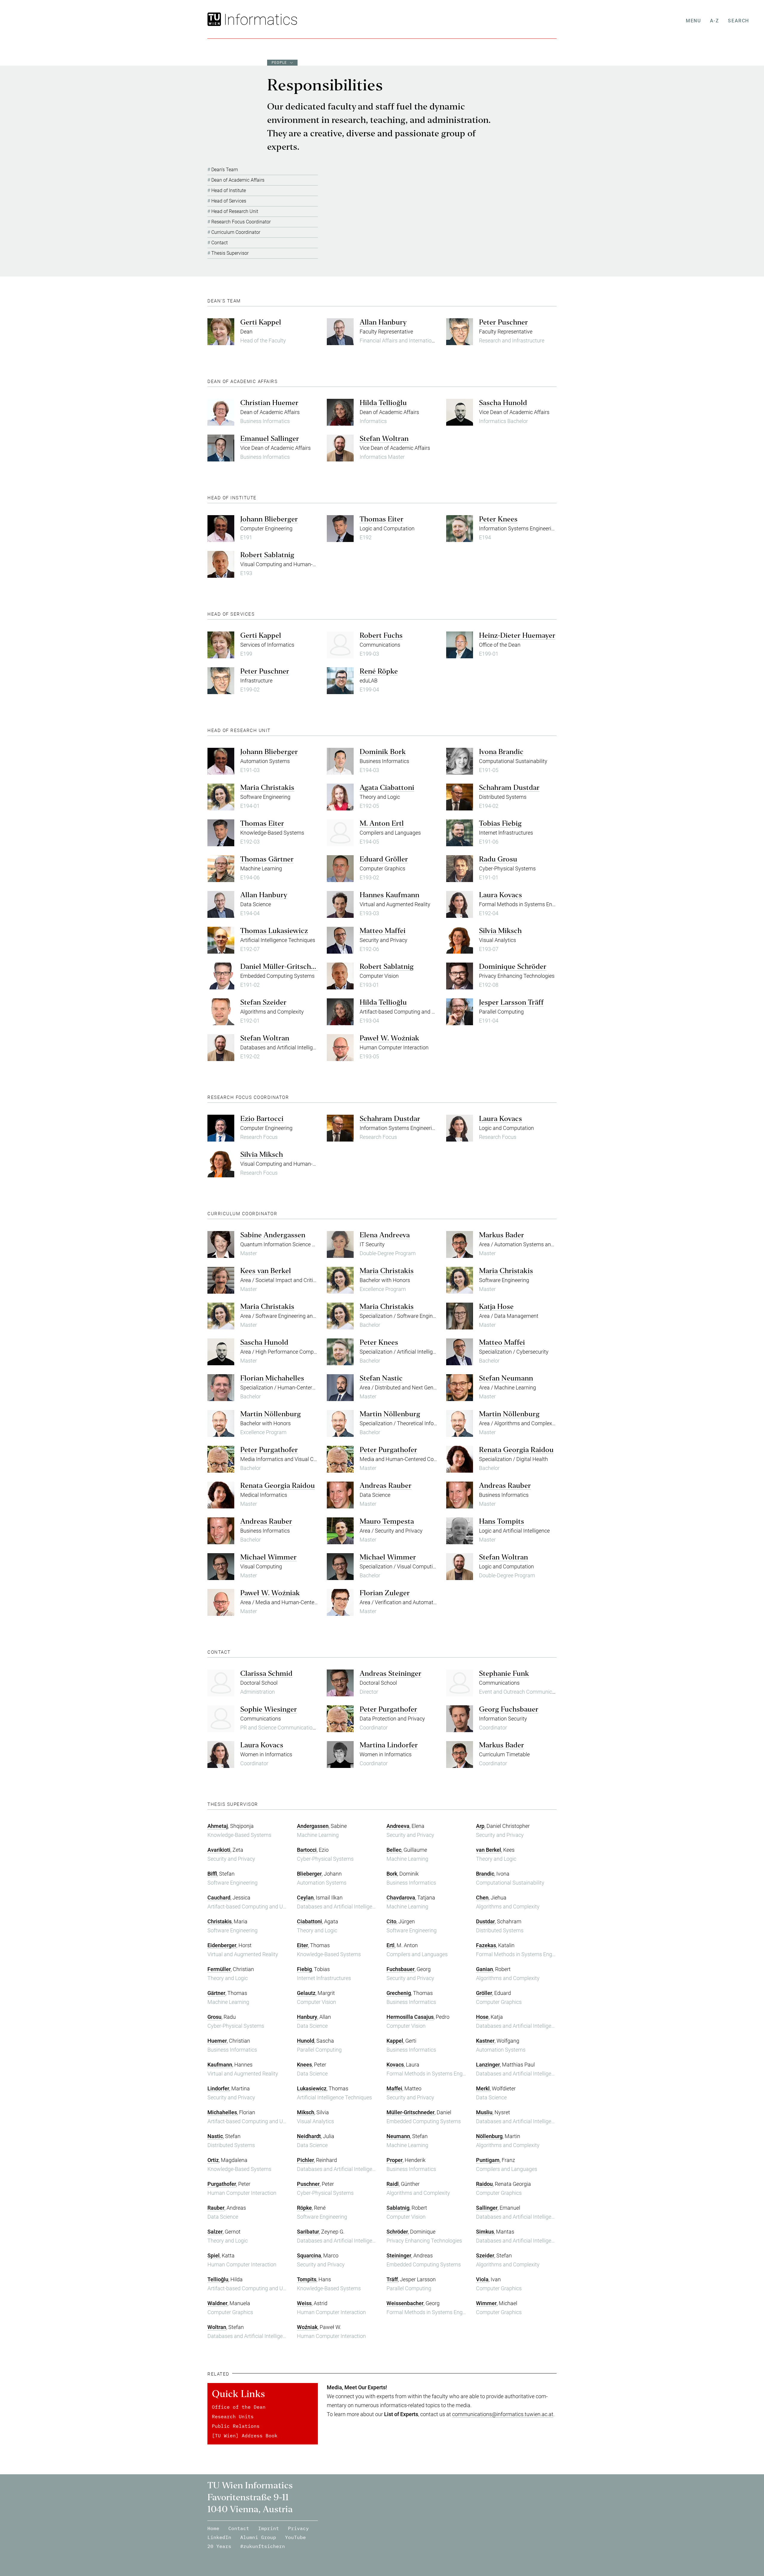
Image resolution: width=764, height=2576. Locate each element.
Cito (391, 1921)
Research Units (233, 2416)
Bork (392, 1874)
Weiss (304, 2303)
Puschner (308, 2184)
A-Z (715, 21)
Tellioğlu (218, 2279)
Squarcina (309, 2255)
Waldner (217, 2303)
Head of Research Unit (235, 211)
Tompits (307, 2279)
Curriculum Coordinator (236, 232)
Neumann (398, 2136)
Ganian (485, 1969)
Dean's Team (225, 170)
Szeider (485, 2255)
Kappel (395, 2041)
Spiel (214, 2255)
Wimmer (486, 2303)
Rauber (216, 2208)
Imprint (269, 2528)
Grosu (214, 2017)
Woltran (217, 2327)
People (279, 63)
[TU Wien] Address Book (245, 2436)
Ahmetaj (218, 1826)
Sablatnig (398, 2208)
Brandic (485, 1874)
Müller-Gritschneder (411, 2112)
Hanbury (307, 2017)
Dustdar (485, 1921)
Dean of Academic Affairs (238, 180)
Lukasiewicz (312, 2088)
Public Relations (236, 2426)
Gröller (484, 1993)
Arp (480, 1826)
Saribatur (308, 2232)
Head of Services (229, 201)
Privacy (298, 2528)
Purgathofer (222, 2184)
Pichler (305, 2160)
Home (213, 2528)
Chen (482, 1898)
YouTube (295, 2537)
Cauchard (219, 1898)
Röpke (304, 2208)
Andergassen (313, 1826)
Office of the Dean (239, 2407)
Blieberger (309, 1874)
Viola (482, 2279)
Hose (482, 2017)
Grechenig (399, 1993)
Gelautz (306, 1993)
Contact (220, 243)
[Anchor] (243, 301)
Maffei (394, 2088)
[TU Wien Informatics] (260, 19)
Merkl (483, 2088)
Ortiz (213, 2160)
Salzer (215, 2232)
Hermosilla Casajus (410, 2017)
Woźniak (307, 2327)
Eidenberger (222, 1945)
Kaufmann (220, 2065)
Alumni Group (258, 2537)
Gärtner (216, 1993)
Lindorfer (218, 2088)
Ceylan (305, 1898)
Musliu (484, 2112)
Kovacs (395, 2065)
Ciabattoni (309, 1921)
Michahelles (222, 2112)
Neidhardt (309, 2136)
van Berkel (489, 1850)
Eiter (302, 1945)
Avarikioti (219, 1850)
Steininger (399, 2255)
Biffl (212, 1874)
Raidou (484, 2184)
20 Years (219, 2546)
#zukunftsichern (263, 2546)
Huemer (217, 2041)
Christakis (220, 1921)
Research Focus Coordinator (241, 222)
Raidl (393, 2184)
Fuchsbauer (401, 1969)
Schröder (397, 2232)
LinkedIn (219, 2537)
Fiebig (304, 1969)
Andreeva (398, 1826)
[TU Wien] (215, 19)
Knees (304, 2065)
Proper (395, 2160)
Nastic (215, 2136)
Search (738, 21)
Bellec (394, 1850)
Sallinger (487, 2208)
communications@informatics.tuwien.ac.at (503, 2414)
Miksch (306, 2112)
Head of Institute (229, 190)
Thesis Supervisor (230, 253)
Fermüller (219, 1969)
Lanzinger (488, 2065)
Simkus (485, 2232)
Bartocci (307, 1850)
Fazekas (486, 1945)
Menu (693, 21)
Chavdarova (401, 1898)
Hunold (306, 2041)
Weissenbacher (405, 2303)
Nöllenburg (489, 2136)
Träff (392, 2279)
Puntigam (488, 2160)
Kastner (485, 2041)
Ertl (391, 1945)
